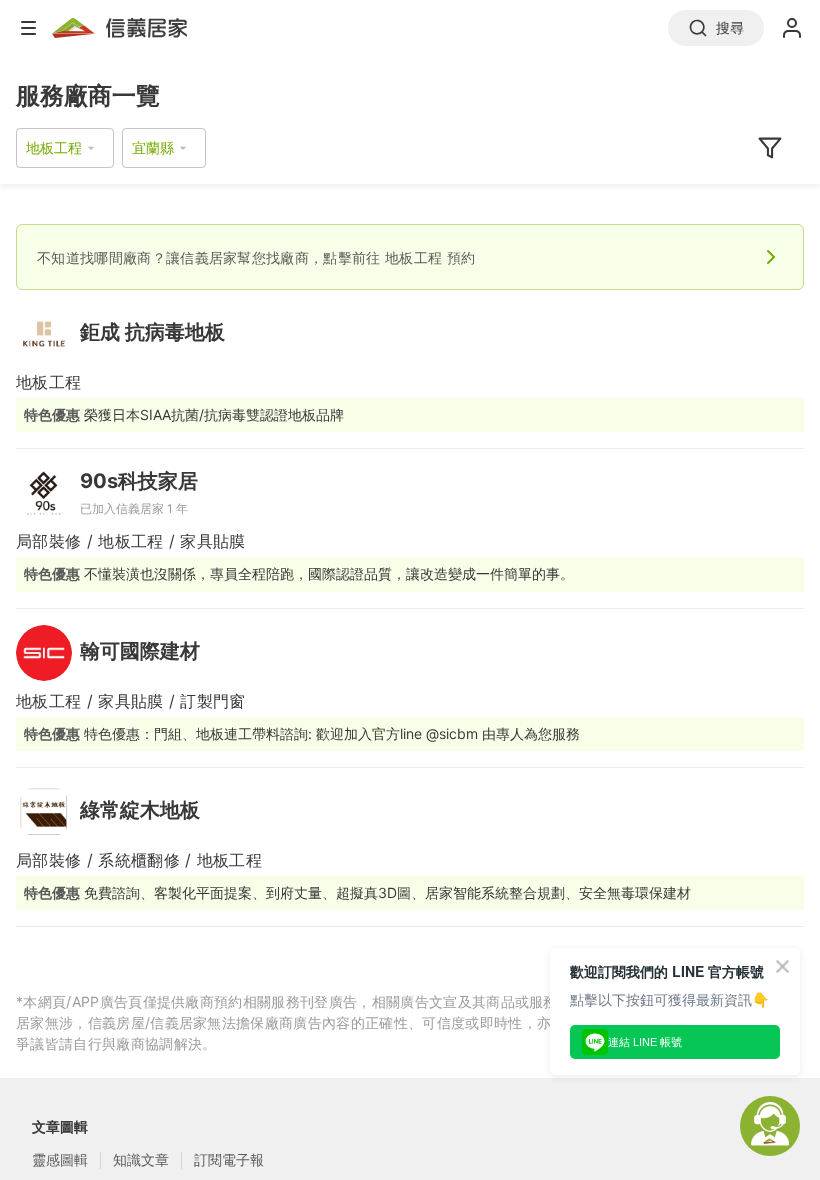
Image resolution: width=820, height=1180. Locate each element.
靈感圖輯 (60, 1159)
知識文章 (141, 1159)
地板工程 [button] (54, 147)
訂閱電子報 (229, 1159)
